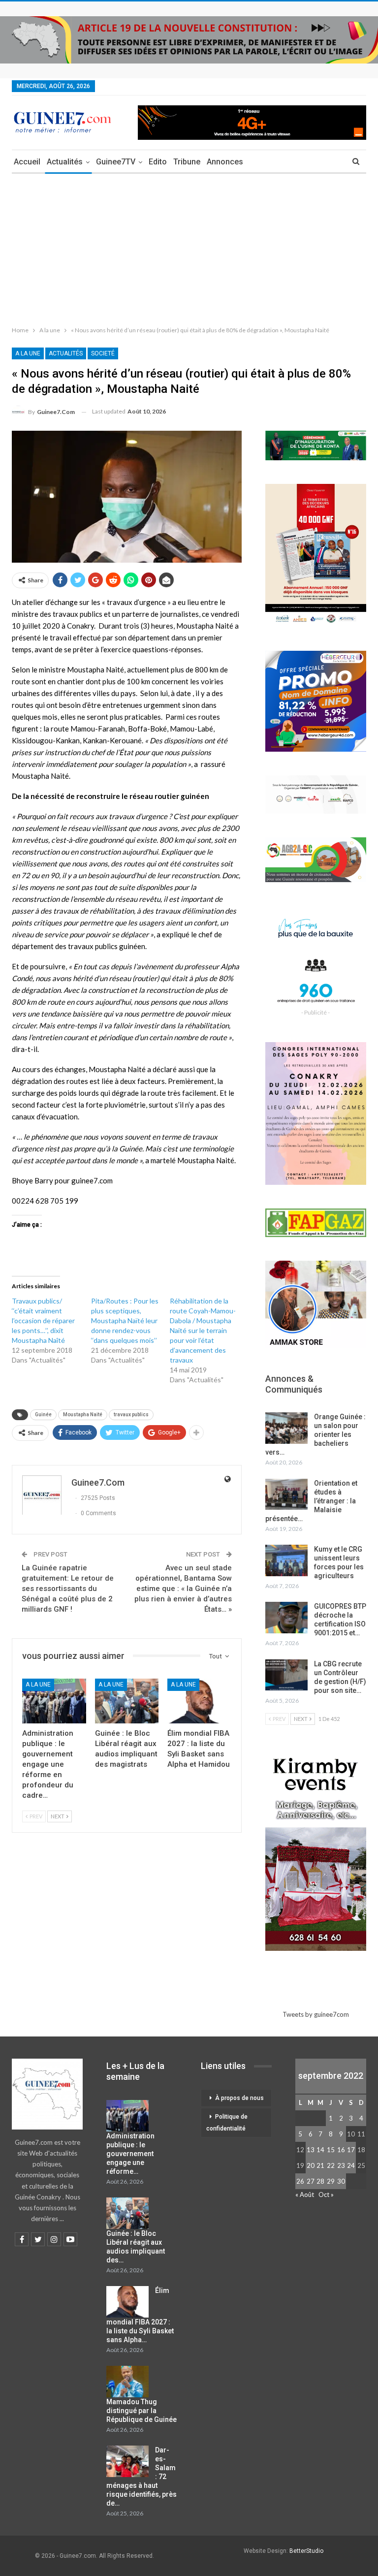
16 (341, 2150)
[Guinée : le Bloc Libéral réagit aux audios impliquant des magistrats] (127, 1701)
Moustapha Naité (83, 1415)
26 (300, 2181)
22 (331, 2165)
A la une (28, 353)
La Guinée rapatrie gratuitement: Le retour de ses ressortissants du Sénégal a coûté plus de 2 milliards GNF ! (68, 1589)
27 (311, 2181)
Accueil (27, 162)
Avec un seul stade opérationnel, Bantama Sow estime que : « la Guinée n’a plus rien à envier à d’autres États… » (183, 1589)
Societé (103, 353)
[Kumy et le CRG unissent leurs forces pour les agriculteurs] (286, 1560)
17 (351, 2150)
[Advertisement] (189, 248)
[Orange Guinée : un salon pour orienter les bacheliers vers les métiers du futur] (286, 1428)
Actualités (65, 162)
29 (331, 2181)
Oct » (326, 2194)
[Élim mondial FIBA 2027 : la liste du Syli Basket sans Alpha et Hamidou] (199, 1701)
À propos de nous (239, 2098)
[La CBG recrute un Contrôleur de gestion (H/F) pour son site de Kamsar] (286, 1675)
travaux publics (131, 1415)
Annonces (225, 162)
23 (341, 2165)
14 (320, 2150)
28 (320, 2181)
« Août (305, 2194)
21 (320, 2165)
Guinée (43, 1415)
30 (341, 2181)
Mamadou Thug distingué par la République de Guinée (142, 2411)
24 (351, 2165)
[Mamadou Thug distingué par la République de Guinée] (127, 2382)
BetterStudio (306, 2551)
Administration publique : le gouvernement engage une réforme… (130, 2154)
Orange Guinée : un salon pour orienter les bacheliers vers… (315, 1434)
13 (311, 2150)
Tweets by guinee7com (316, 2014)
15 (331, 2150)
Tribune (187, 162)
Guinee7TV (116, 162)
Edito (158, 162)
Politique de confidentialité (227, 2123)
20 (311, 2165)
